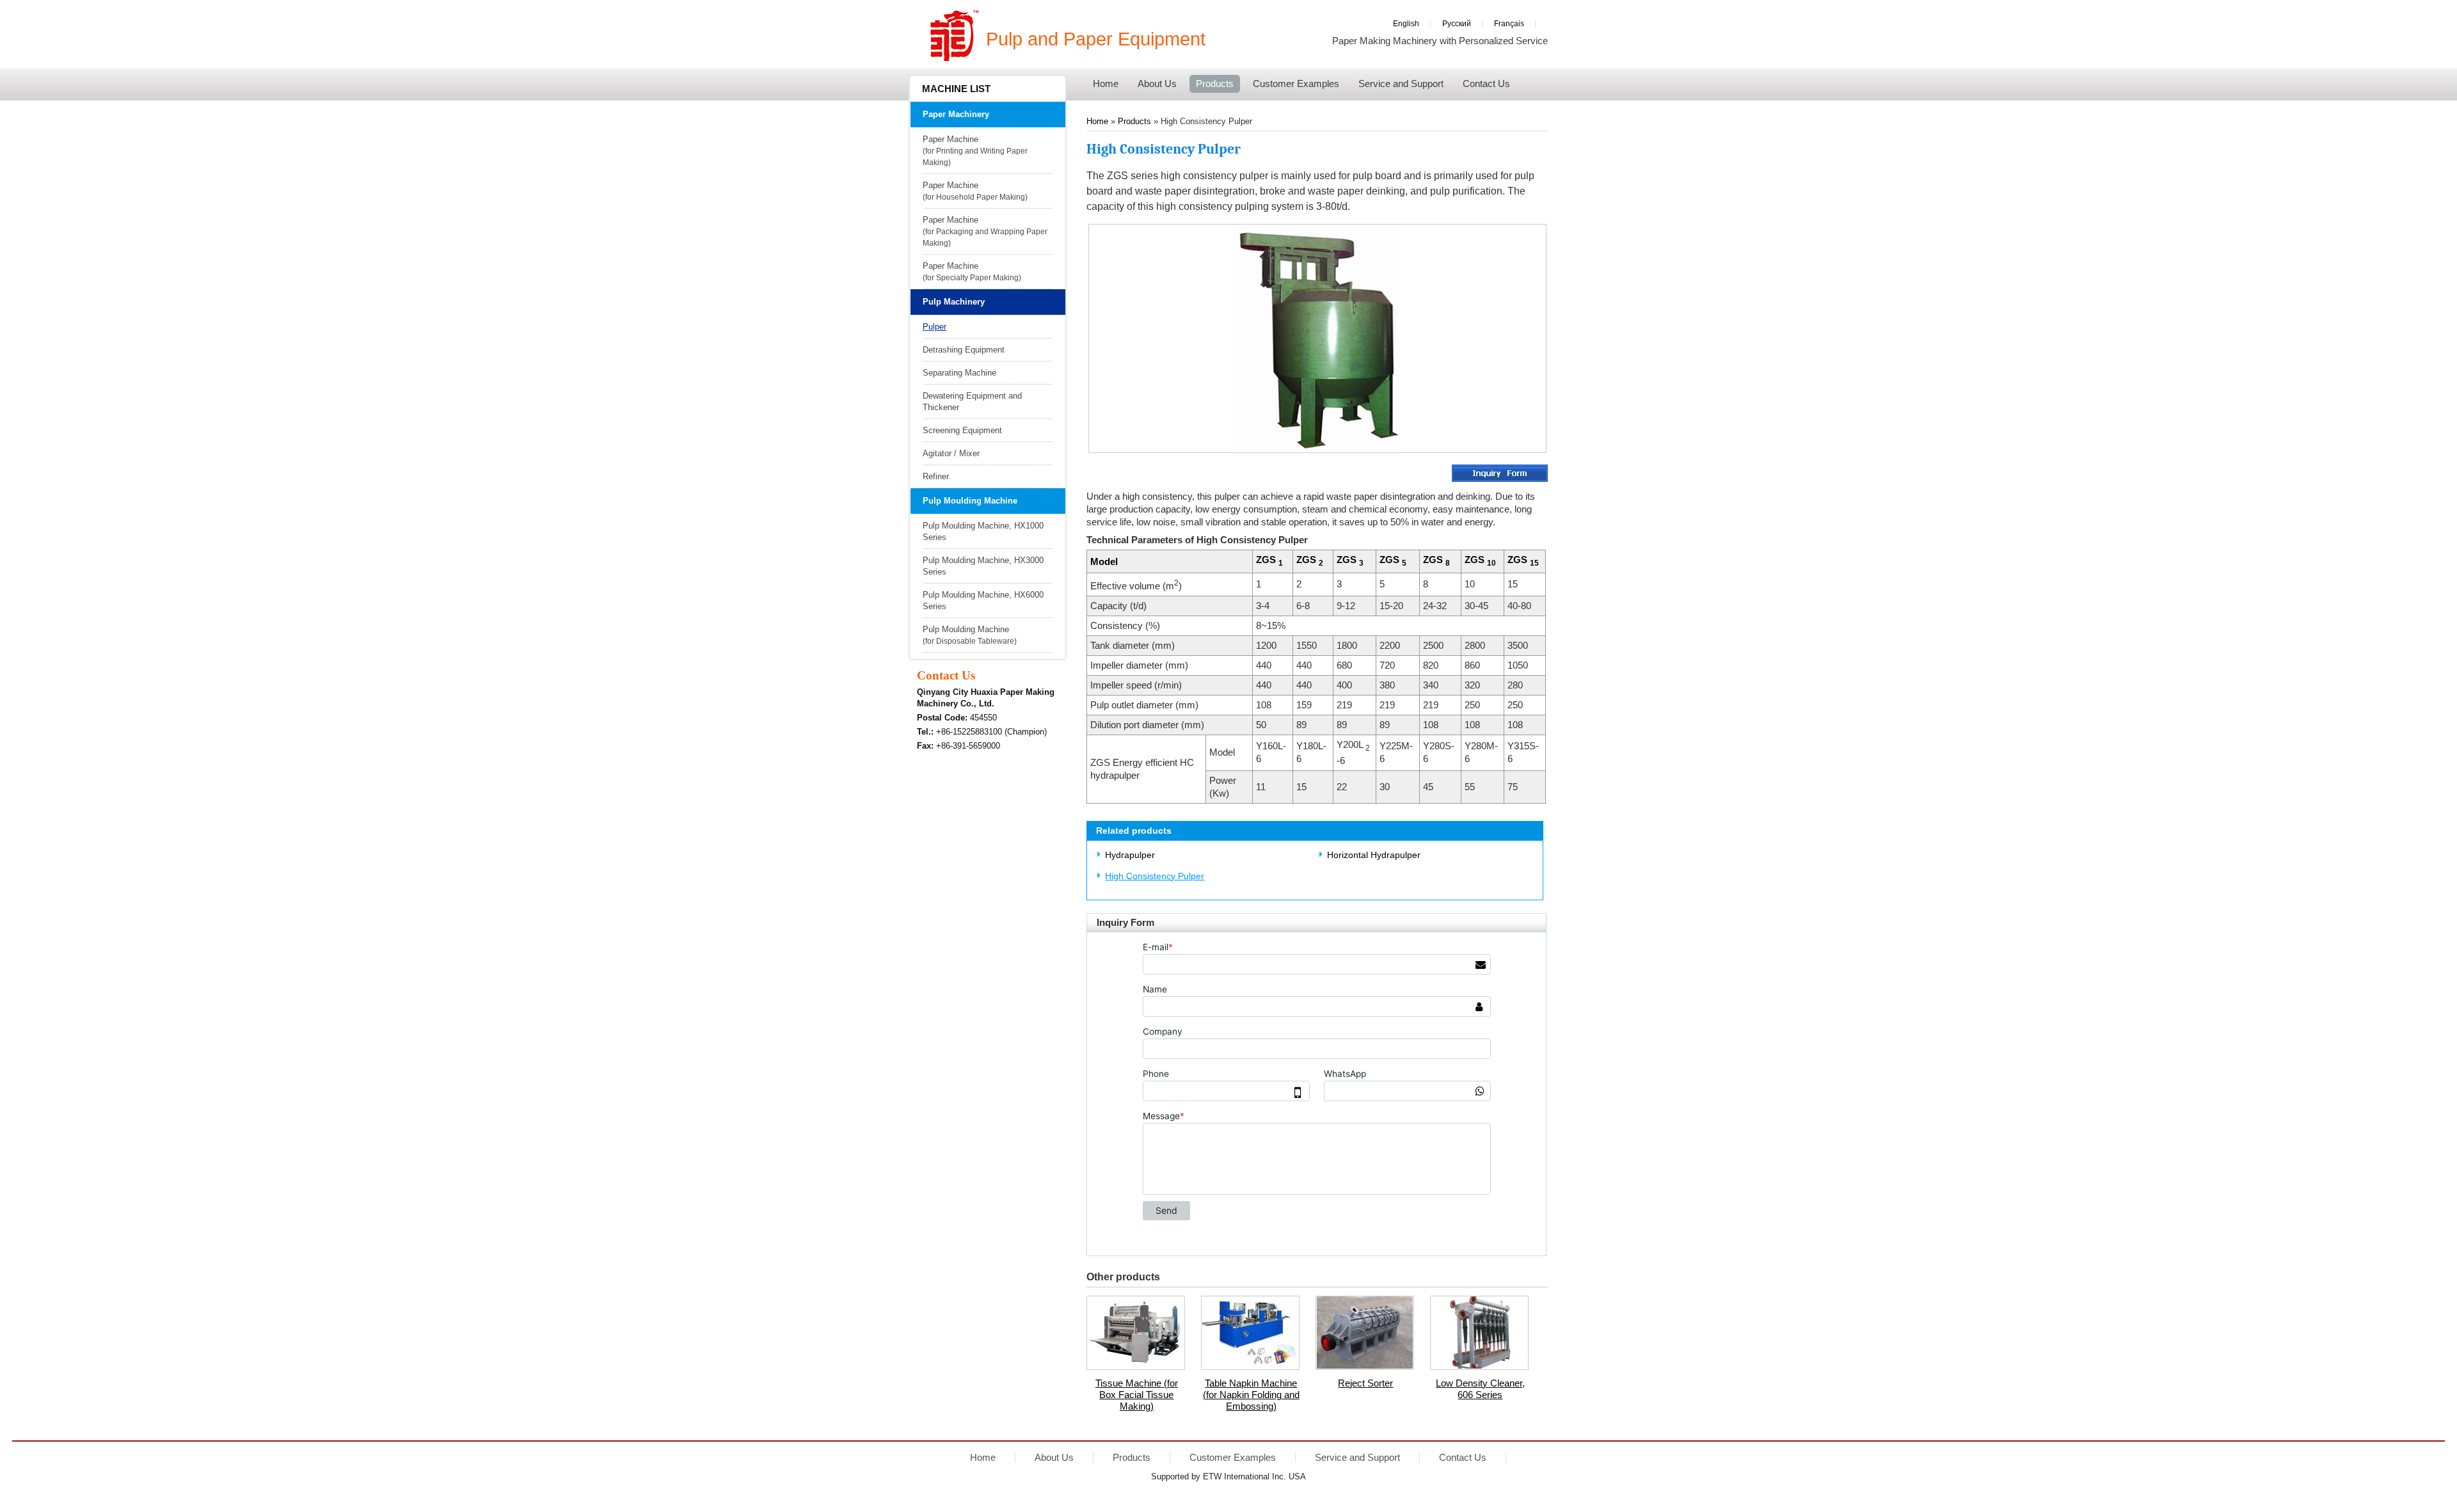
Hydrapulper (1130, 855)
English (1406, 23)
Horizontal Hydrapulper (1374, 855)
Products (1136, 121)
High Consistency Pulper (1155, 876)
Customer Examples (1233, 1458)
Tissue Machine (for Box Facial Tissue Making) (1137, 1395)
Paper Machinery (956, 114)
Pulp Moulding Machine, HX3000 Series (983, 566)
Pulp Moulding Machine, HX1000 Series (983, 531)
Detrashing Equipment (964, 350)
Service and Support (1357, 1458)
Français (1509, 23)
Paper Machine (975, 150)
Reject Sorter (1365, 1383)
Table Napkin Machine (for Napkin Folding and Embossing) (1251, 1395)
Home (1097, 121)
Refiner (936, 476)
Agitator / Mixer (951, 453)
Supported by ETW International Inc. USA (1228, 1476)
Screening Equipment (962, 430)
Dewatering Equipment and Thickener (972, 402)
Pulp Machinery (954, 302)
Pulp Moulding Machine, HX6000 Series (983, 601)
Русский (1457, 23)
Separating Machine (959, 373)
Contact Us (946, 675)
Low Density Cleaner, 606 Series (1480, 1389)
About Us (1054, 1458)
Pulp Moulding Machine (970, 501)
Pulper (934, 327)
